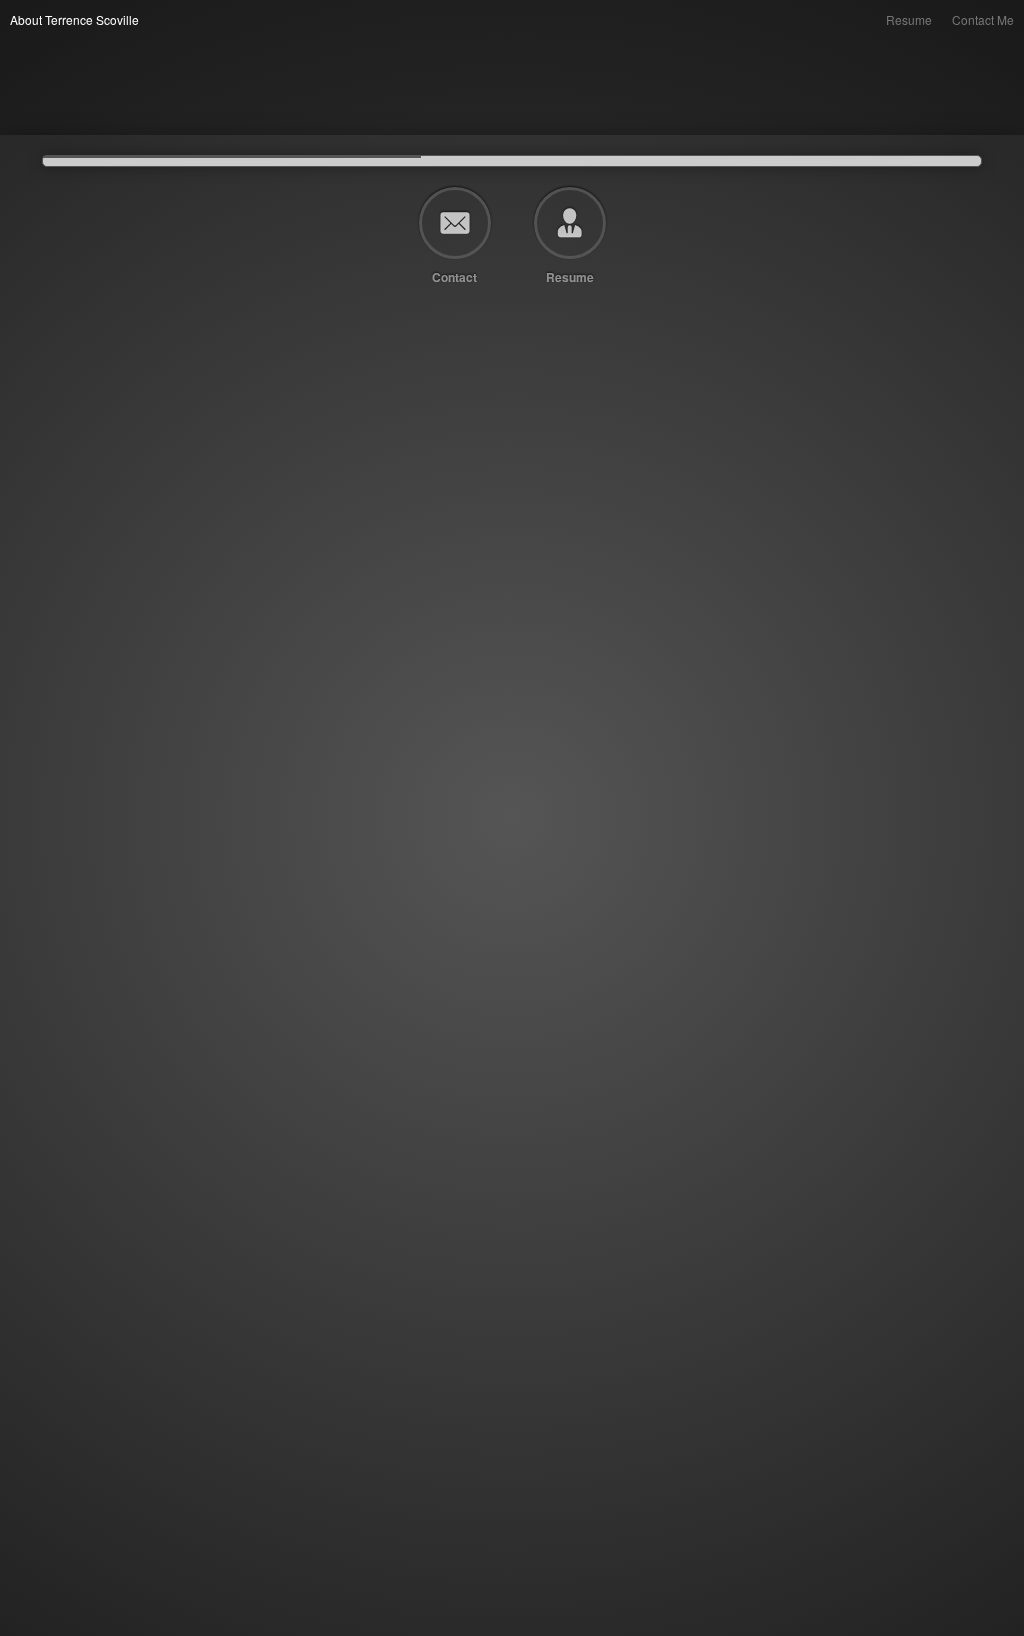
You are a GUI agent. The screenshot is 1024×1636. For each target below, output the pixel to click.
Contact (454, 275)
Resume (909, 19)
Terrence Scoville (12, 40)
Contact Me (983, 19)
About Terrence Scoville (74, 19)
